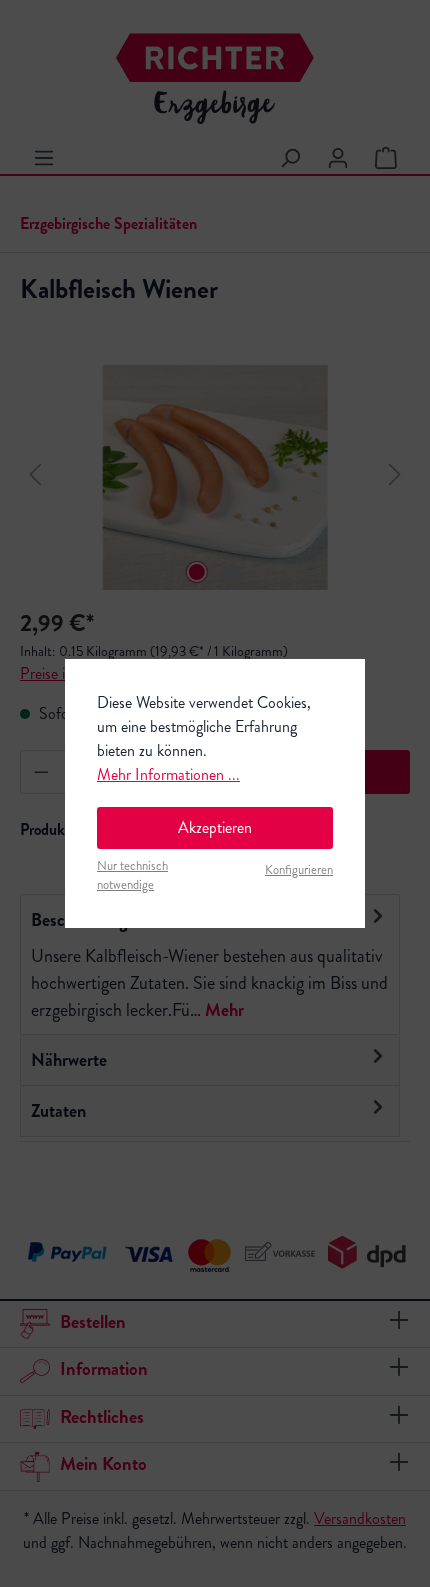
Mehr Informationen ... (168, 774)
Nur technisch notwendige (132, 875)
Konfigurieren (299, 870)
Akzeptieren (215, 827)
